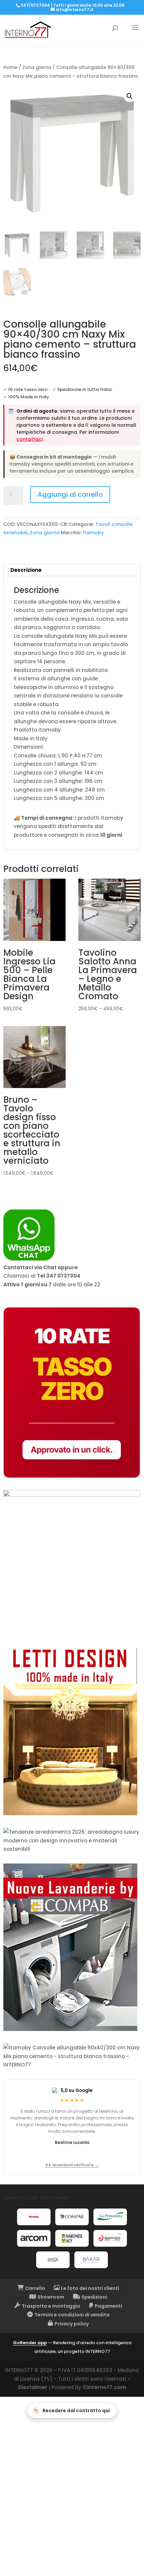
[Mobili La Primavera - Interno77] (110, 2217)
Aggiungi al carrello (70, 494)
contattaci (29, 439)
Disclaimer (33, 2387)
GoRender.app (30, 2343)
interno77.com (106, 2387)
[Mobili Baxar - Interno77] (91, 2260)
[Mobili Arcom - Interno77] (34, 2238)
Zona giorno (37, 67)
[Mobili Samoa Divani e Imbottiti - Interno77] (53, 2260)
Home (10, 67)
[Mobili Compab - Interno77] (72, 2217)
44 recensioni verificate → (72, 2165)
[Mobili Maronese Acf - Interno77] (72, 2238)
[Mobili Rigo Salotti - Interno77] (110, 2238)
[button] (130, 96)
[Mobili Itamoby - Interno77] (34, 2217)
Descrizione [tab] (26, 570)
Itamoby (93, 533)
